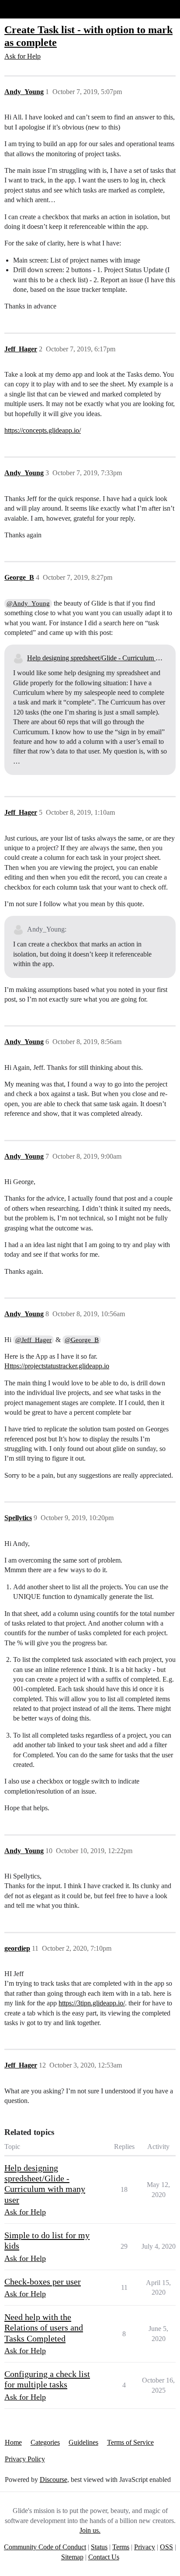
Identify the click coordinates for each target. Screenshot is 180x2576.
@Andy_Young (28, 603)
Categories (45, 2442)
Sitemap (72, 2557)
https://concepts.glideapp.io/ (43, 430)
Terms (121, 2547)
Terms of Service (130, 2442)
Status (99, 2547)
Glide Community (29, 9)
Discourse (54, 2480)
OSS (166, 2547)
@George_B (82, 1340)
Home (13, 2442)
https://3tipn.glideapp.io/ (92, 2003)
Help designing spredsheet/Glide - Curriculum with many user (97, 658)
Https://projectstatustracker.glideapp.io (57, 1366)
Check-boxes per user (43, 2282)
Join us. (90, 2530)
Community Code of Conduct (45, 2547)
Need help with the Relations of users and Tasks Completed (44, 2328)
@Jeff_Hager (33, 1340)
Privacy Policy (25, 2459)
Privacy (145, 2547)
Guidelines (83, 2442)
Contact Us (104, 2557)
